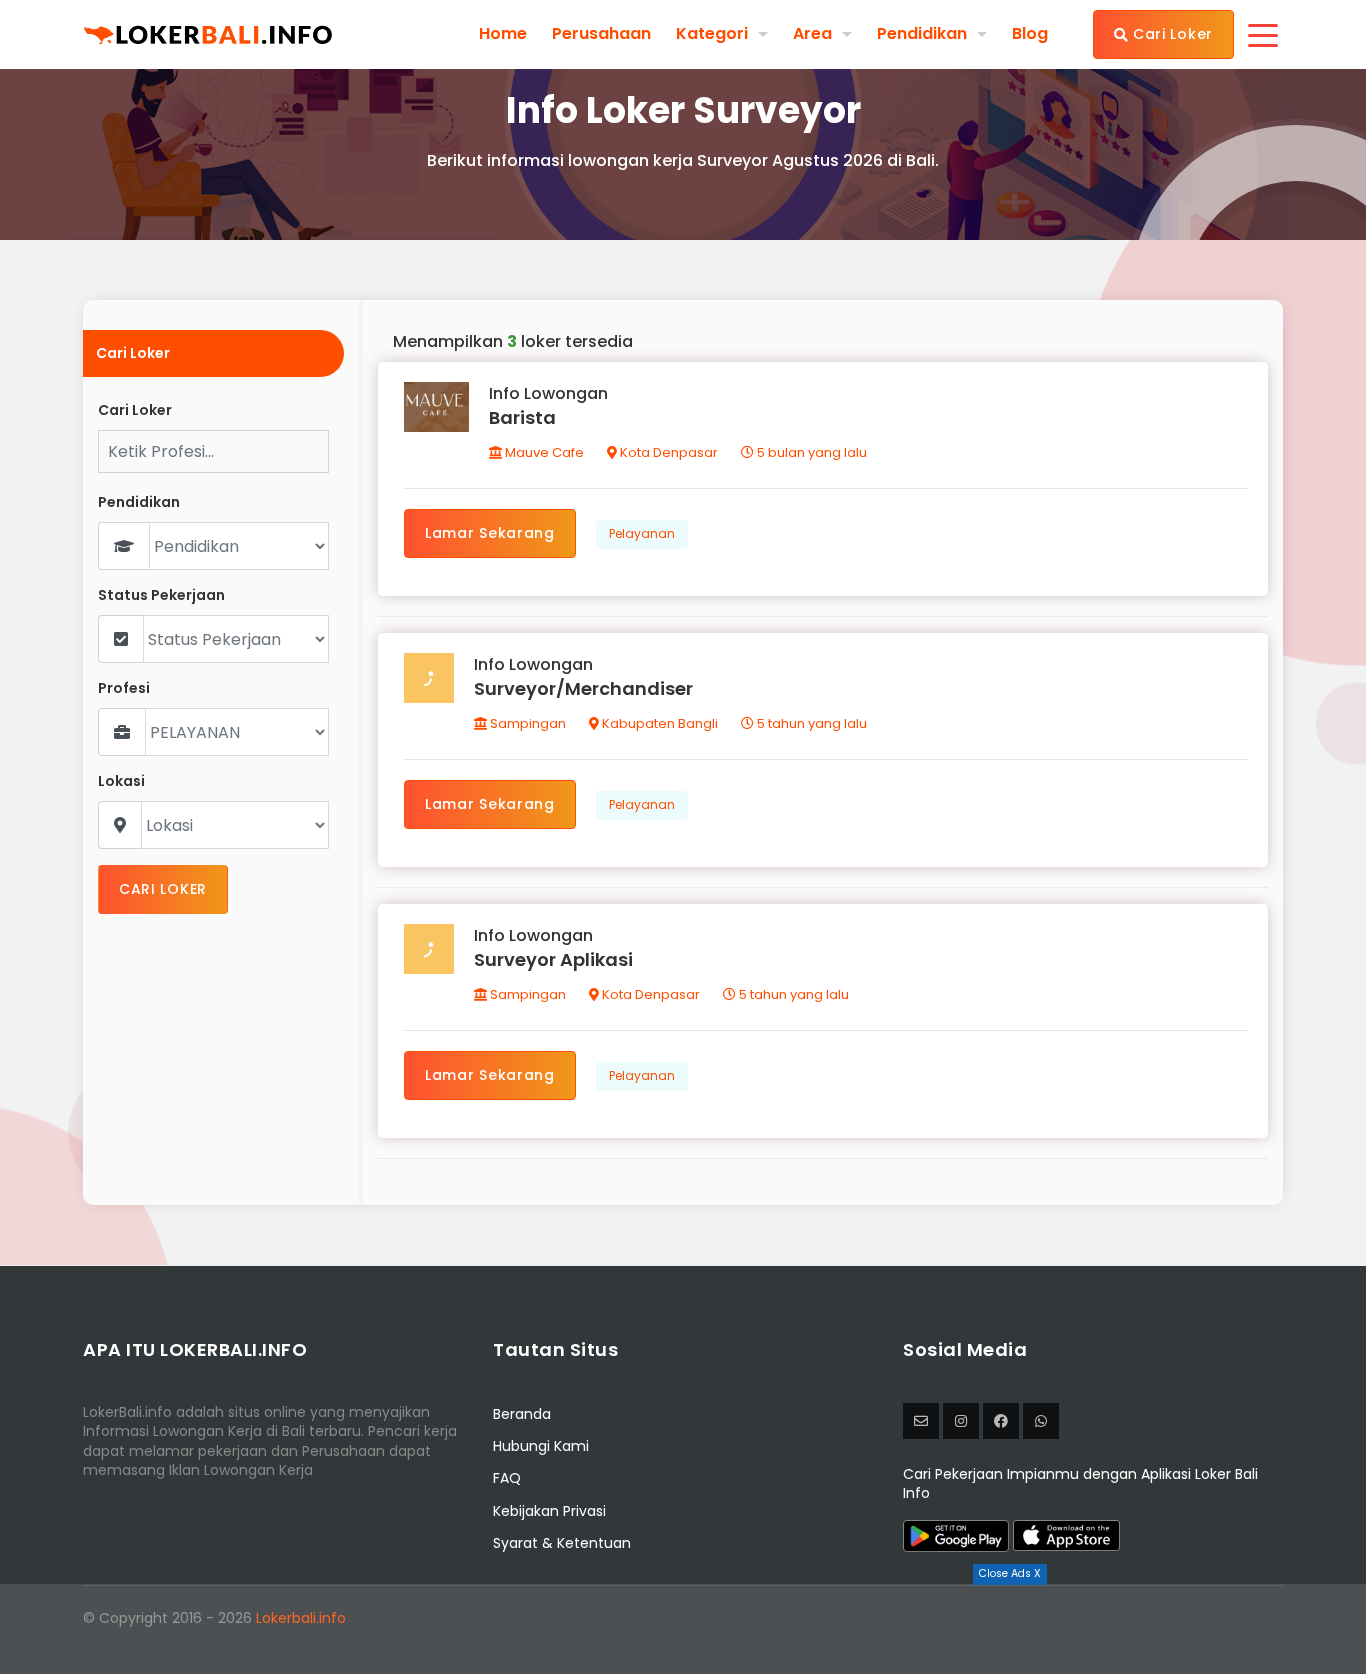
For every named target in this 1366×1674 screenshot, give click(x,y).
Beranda (522, 1414)
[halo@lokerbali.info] (921, 1421)
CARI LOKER (163, 889)
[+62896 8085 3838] (1041, 1421)
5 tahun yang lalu (810, 723)
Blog (1030, 34)
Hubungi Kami (541, 1446)
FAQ (507, 1478)
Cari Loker (1170, 34)
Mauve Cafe (543, 452)
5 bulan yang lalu (810, 452)
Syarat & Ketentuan (562, 1543)
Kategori (712, 33)
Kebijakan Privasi (549, 1511)
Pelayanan (642, 533)
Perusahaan (601, 34)
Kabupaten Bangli (658, 723)
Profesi (124, 688)
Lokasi (121, 781)
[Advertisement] (683, 1629)
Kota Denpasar (667, 452)
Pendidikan (922, 33)
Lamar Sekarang (490, 533)
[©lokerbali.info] (961, 1421)
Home (503, 34)
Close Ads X (1010, 1573)
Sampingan (526, 723)
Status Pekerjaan (161, 595)
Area (812, 33)
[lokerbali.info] (1001, 1421)
